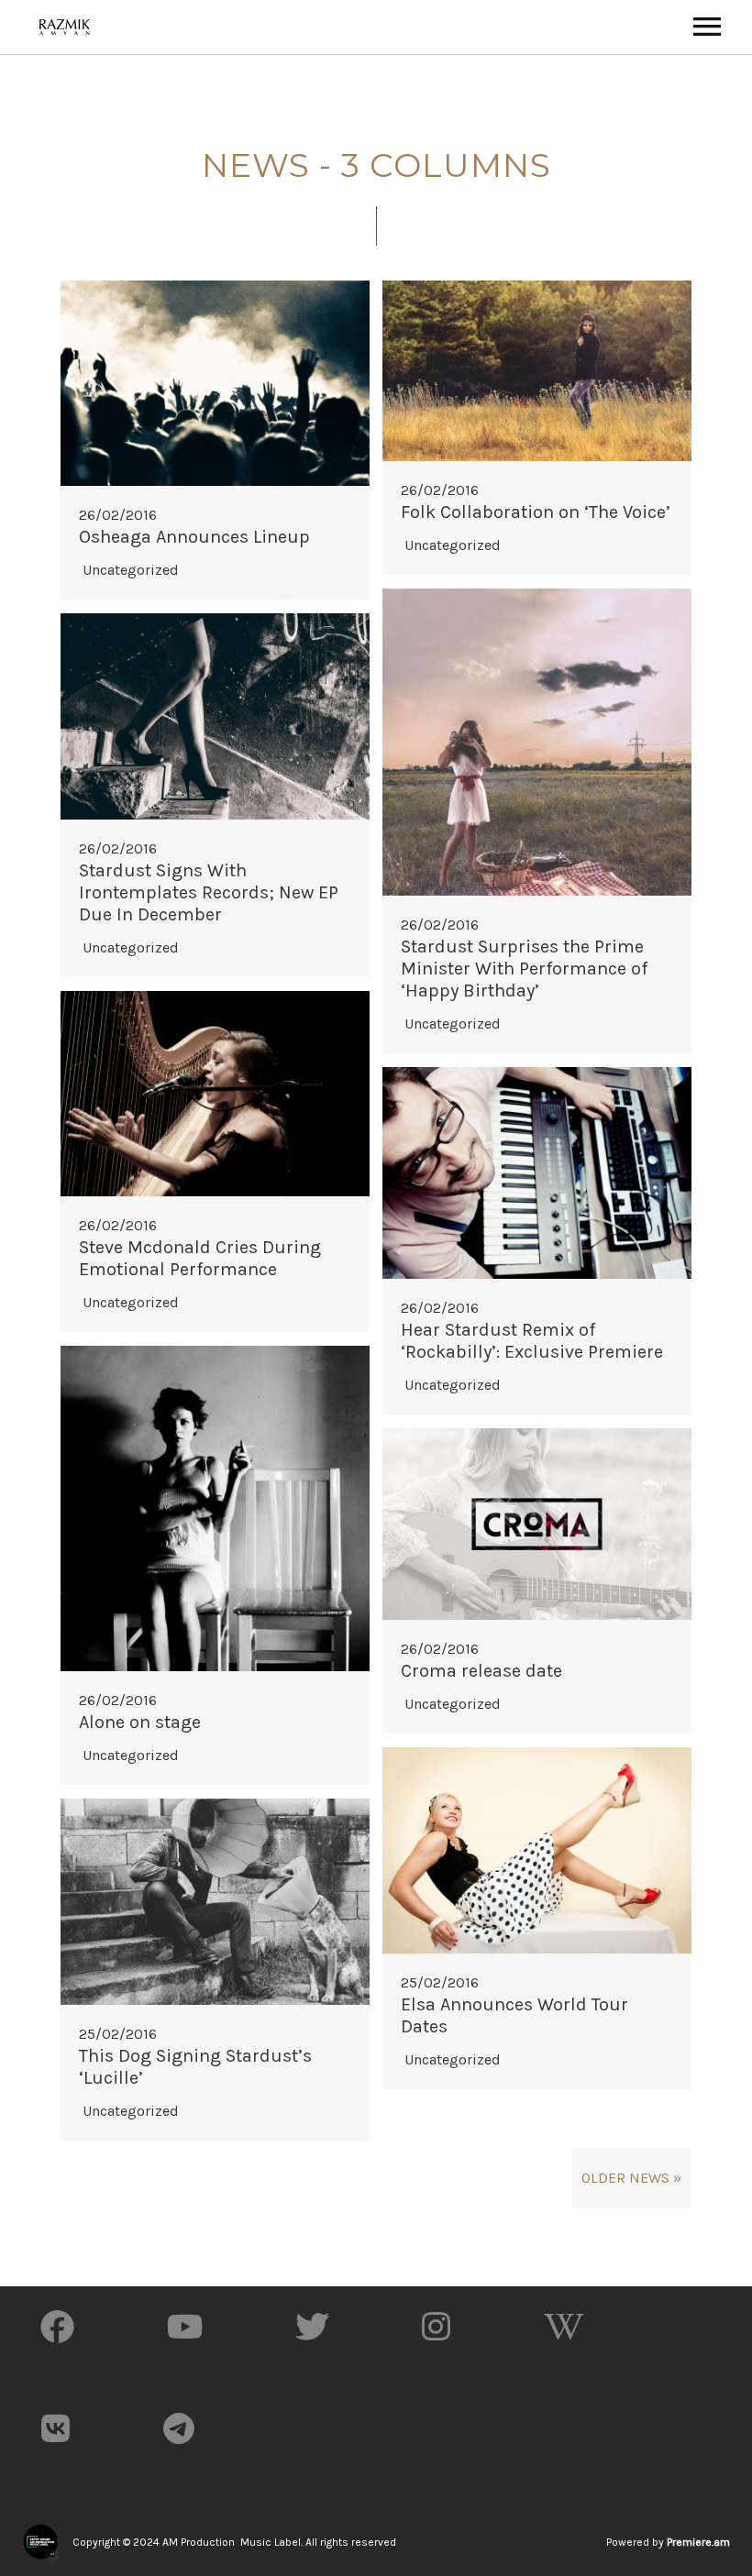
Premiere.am (698, 2542)
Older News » (631, 2178)
